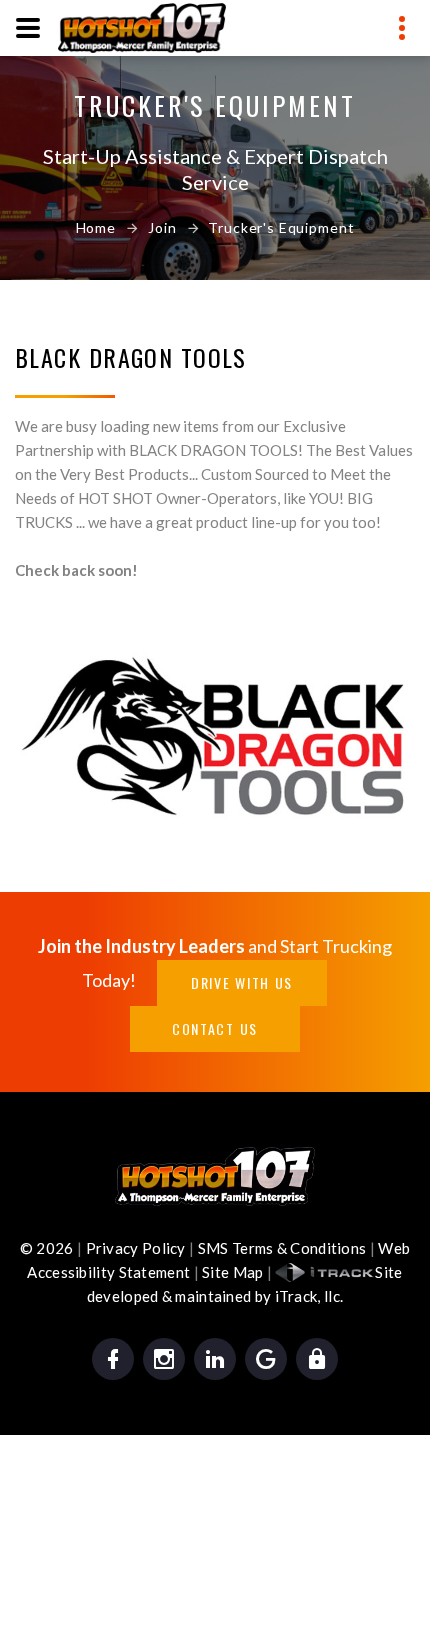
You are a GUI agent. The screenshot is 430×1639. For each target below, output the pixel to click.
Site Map (232, 1272)
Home (96, 227)
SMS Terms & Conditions (282, 1248)
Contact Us (215, 1028)
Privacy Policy (136, 1248)
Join (162, 227)
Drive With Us (242, 982)
